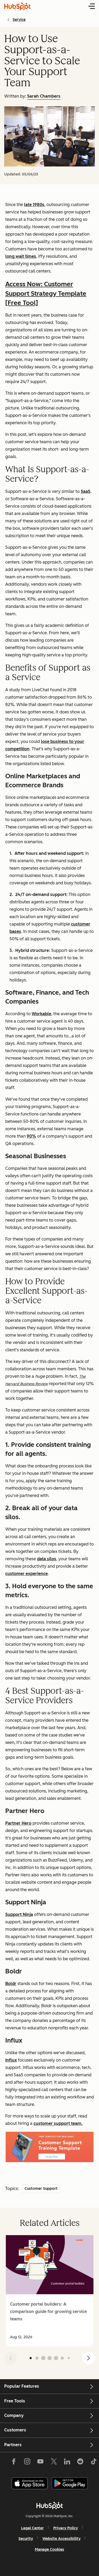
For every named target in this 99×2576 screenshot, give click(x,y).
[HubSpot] (50, 2506)
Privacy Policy (66, 2528)
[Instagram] (27, 2463)
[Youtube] (40, 2463)
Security (26, 2539)
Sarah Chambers (44, 96)
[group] (49, 2291)
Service (19, 20)
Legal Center (32, 2528)
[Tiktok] (93, 2463)
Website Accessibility (62, 2539)
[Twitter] (54, 2463)
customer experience (27, 1574)
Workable (41, 1014)
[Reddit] (80, 2463)
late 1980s (34, 205)
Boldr (11, 1984)
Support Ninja (19, 1914)
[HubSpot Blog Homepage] (17, 6)
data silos (47, 1559)
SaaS (86, 491)
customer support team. (58, 2123)
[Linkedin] (67, 2463)
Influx (11, 2060)
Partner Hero (18, 1823)
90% (31, 1136)
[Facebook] (14, 2463)
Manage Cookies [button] (49, 2549)
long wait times (21, 256)
